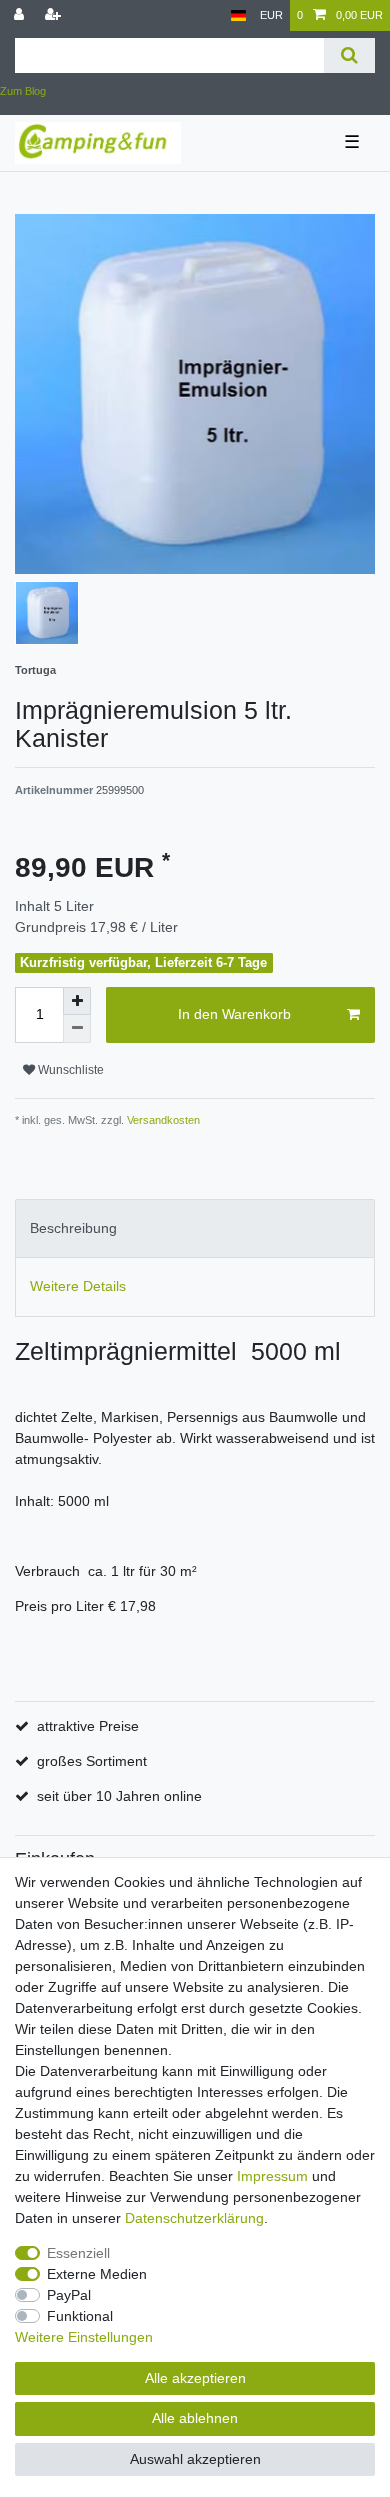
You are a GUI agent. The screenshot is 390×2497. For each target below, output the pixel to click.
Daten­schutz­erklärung (194, 2218)
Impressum (272, 2176)
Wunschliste (69, 1070)
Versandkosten (162, 1120)
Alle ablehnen (195, 2418)
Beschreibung (73, 1228)
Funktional (80, 2316)
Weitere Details (78, 1286)
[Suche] (349, 55)
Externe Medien (97, 2274)
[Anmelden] (21, 15)
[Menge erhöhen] (77, 1001)
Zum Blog (23, 91)
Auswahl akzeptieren (195, 2459)
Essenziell (78, 2253)
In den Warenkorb (234, 1014)
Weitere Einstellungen (84, 2337)
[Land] (238, 15)
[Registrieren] (55, 15)
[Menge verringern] (77, 1029)
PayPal (69, 2295)
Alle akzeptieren (195, 2378)
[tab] (195, 1228)
